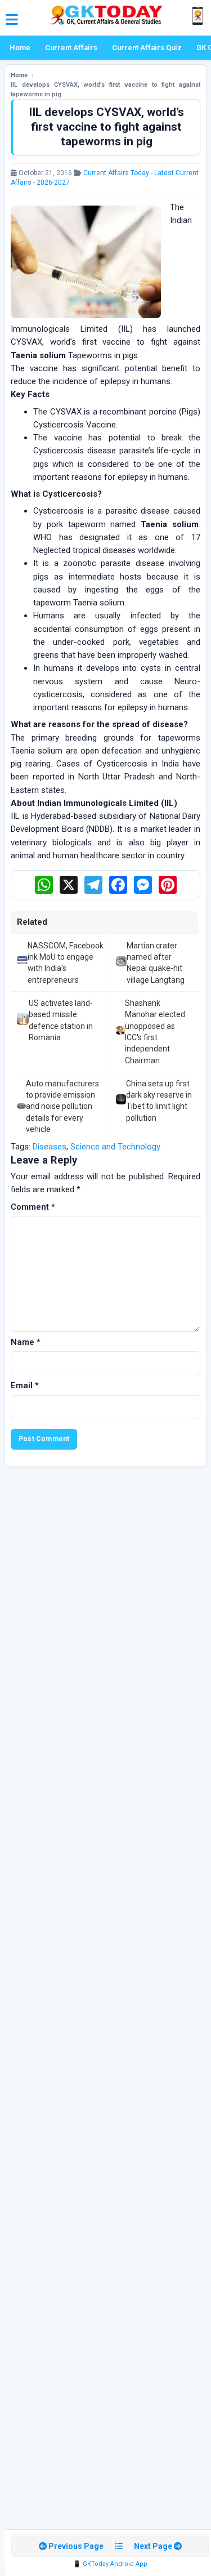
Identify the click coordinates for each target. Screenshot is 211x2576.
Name (26, 1342)
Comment (33, 1207)
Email (25, 1385)
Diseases (50, 1147)
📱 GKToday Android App (110, 2564)
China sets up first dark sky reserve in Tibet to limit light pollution (159, 1101)
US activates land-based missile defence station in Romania (61, 1020)
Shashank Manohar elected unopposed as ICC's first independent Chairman (155, 1031)
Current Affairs (71, 48)
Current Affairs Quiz (147, 48)
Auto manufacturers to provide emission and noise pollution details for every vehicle (62, 1106)
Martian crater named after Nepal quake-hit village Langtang (156, 963)
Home (20, 48)
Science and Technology (115, 1147)
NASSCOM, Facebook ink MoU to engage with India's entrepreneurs (66, 963)
